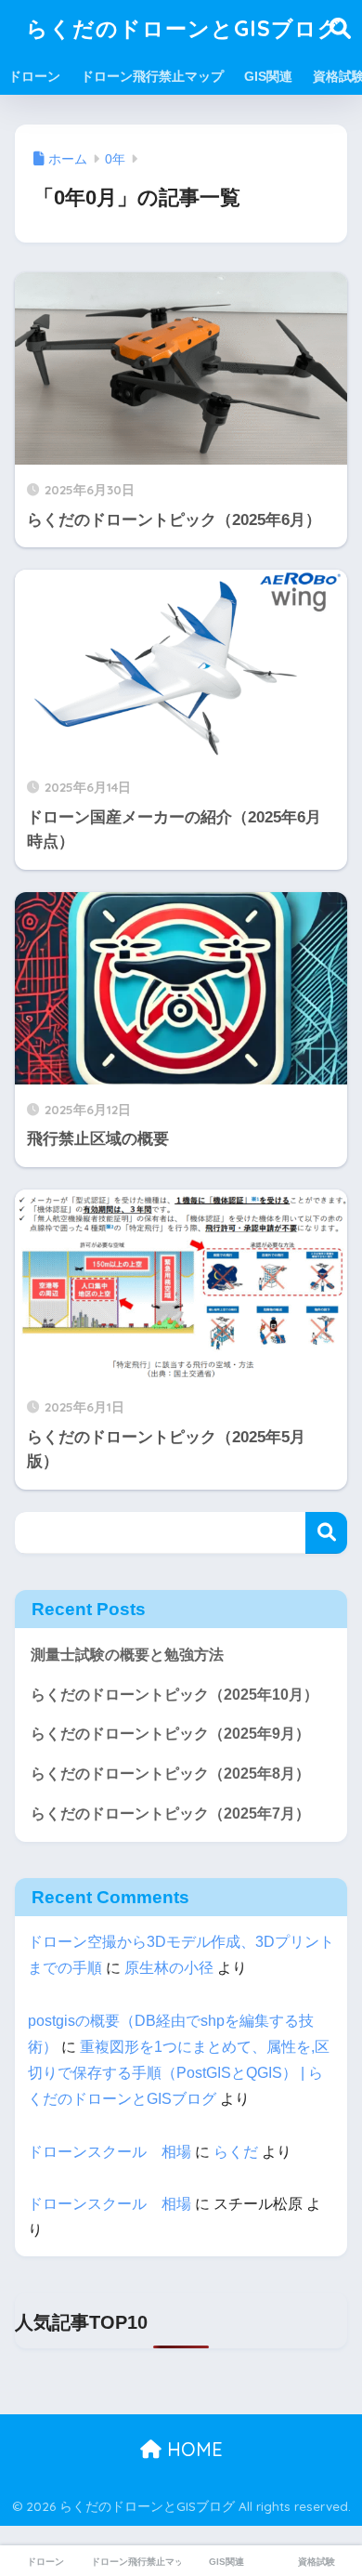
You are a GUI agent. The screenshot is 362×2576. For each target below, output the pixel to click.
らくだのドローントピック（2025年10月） (175, 1695)
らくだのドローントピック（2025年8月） (170, 1774)
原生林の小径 (169, 1968)
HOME (192, 2449)
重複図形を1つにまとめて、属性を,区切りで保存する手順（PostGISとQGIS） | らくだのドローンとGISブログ (179, 2073)
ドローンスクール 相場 (110, 2152)
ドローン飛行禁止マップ (152, 76)
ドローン (34, 76)
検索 (326, 1533)
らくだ (236, 2152)
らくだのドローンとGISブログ (183, 28)
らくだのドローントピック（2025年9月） (170, 1734)
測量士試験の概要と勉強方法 (127, 1655)
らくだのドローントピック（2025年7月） (170, 1814)
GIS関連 (268, 76)
